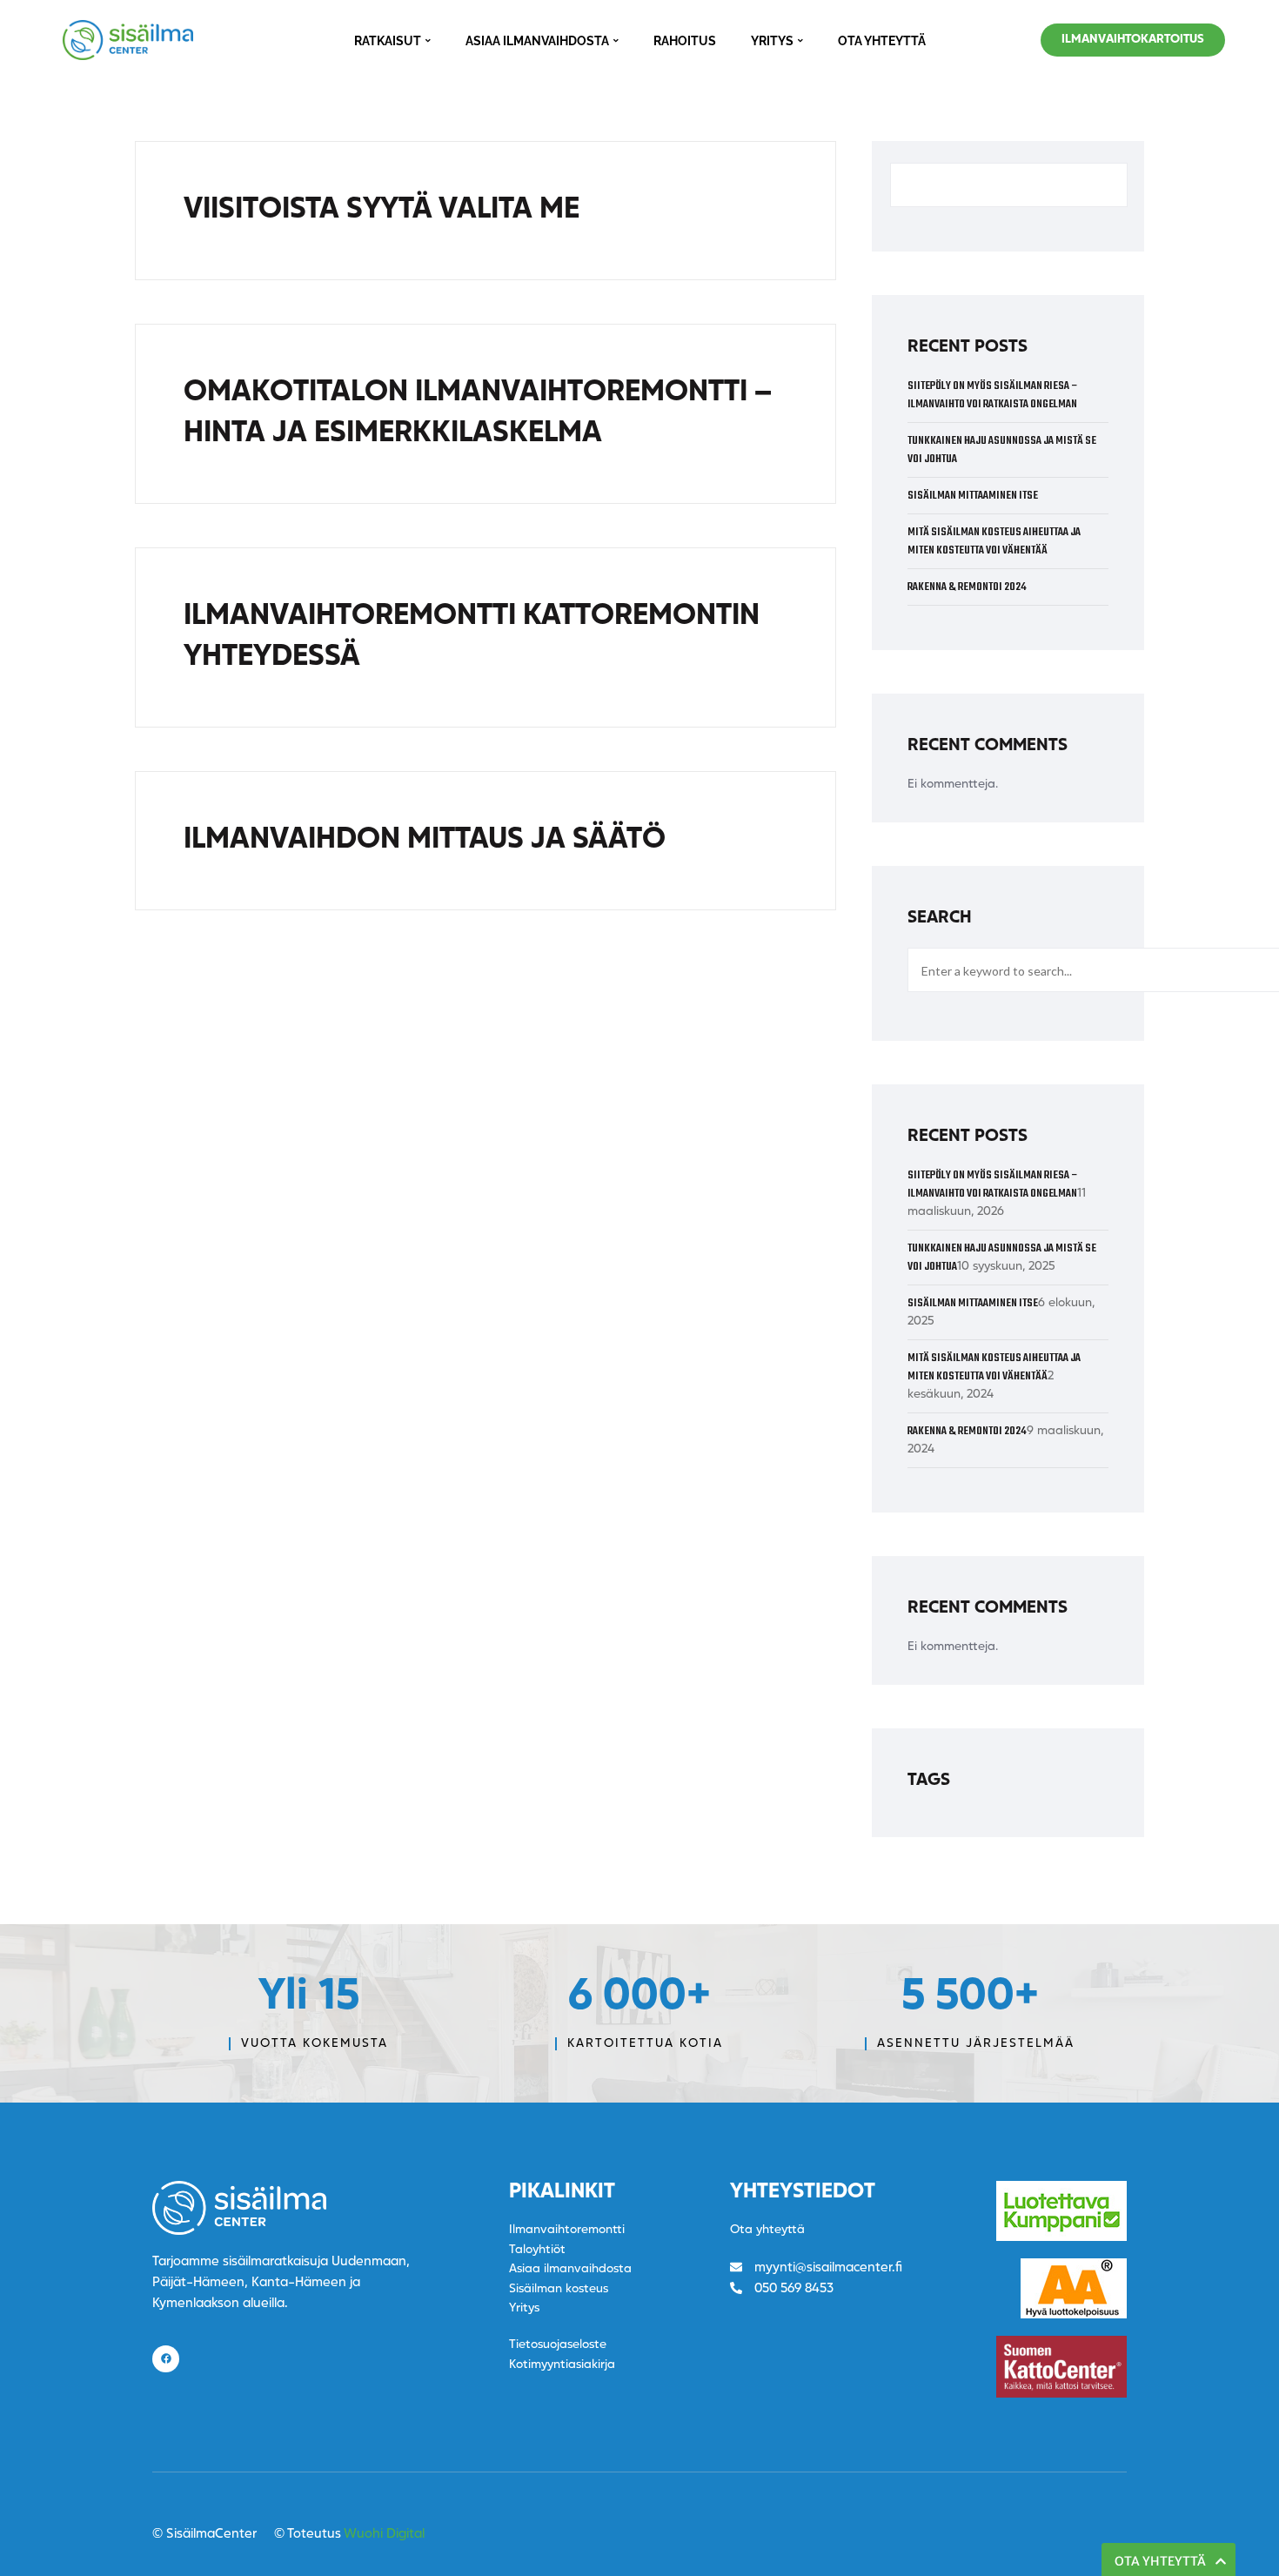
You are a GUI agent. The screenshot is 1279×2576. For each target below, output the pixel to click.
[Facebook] (166, 2359)
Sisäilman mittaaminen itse (973, 496)
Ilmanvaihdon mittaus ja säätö (425, 840)
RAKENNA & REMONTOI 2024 (967, 587)
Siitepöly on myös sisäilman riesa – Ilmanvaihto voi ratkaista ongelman (993, 395)
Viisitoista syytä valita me (382, 210)
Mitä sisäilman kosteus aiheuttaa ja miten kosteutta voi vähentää (994, 541)
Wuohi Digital (384, 2535)
